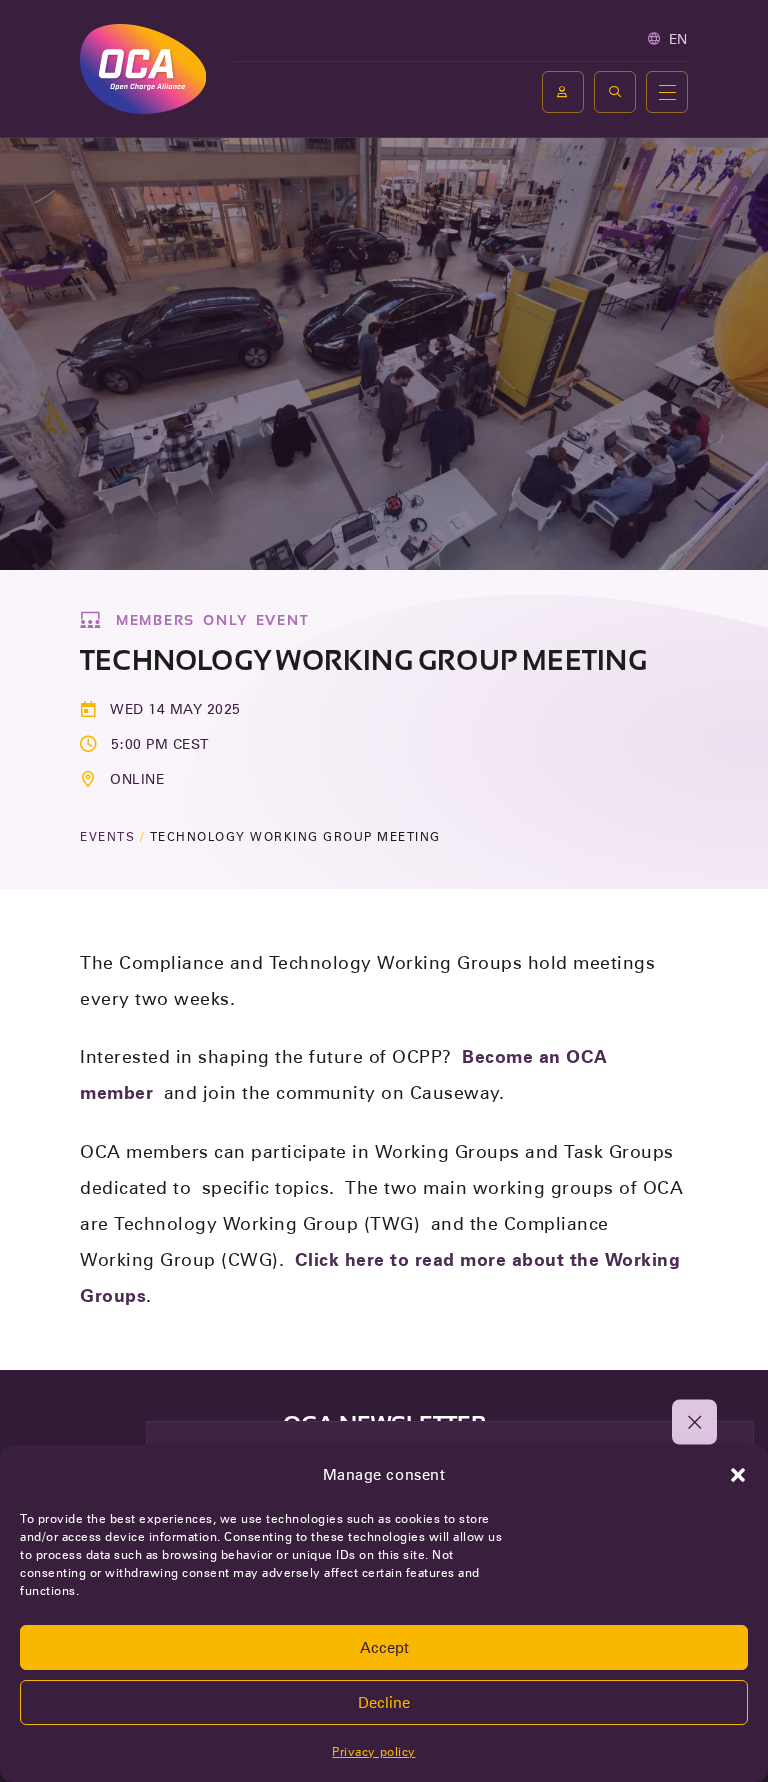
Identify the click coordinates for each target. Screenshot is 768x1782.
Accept (384, 1648)
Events (107, 836)
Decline (384, 1703)
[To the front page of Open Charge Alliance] (143, 68)
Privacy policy (373, 1751)
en (678, 39)
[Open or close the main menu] (667, 92)
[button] (738, 1475)
